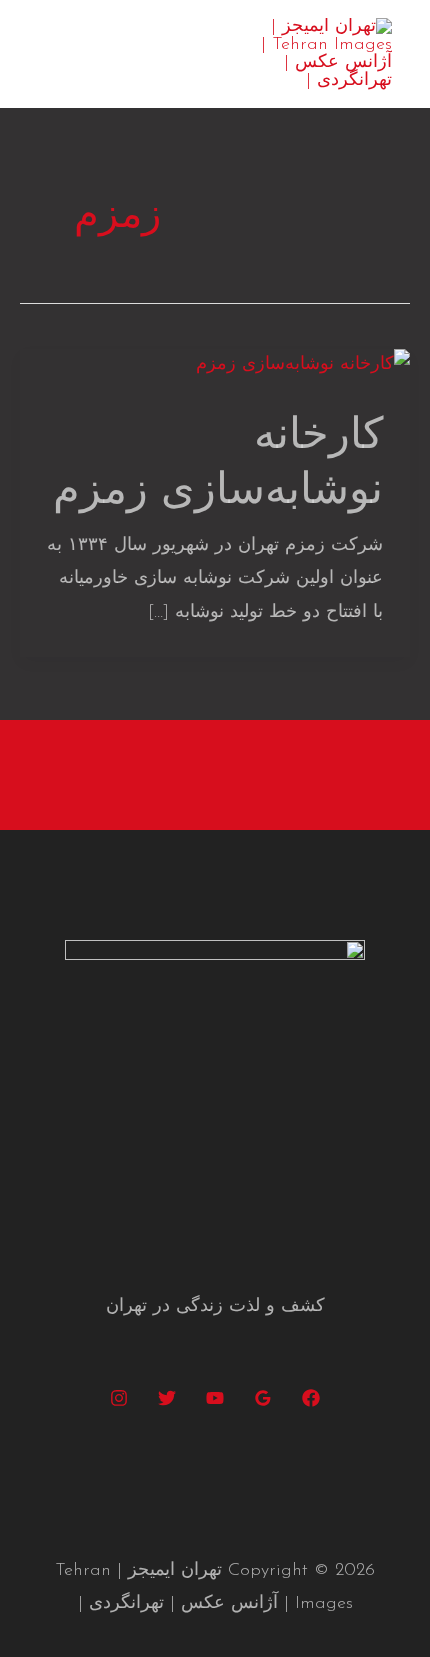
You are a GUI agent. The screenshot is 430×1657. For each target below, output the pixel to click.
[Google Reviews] (263, 1398)
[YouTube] (215, 1398)
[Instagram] (119, 1398)
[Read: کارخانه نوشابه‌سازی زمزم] (303, 365)
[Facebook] (311, 1398)
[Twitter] (167, 1398)
